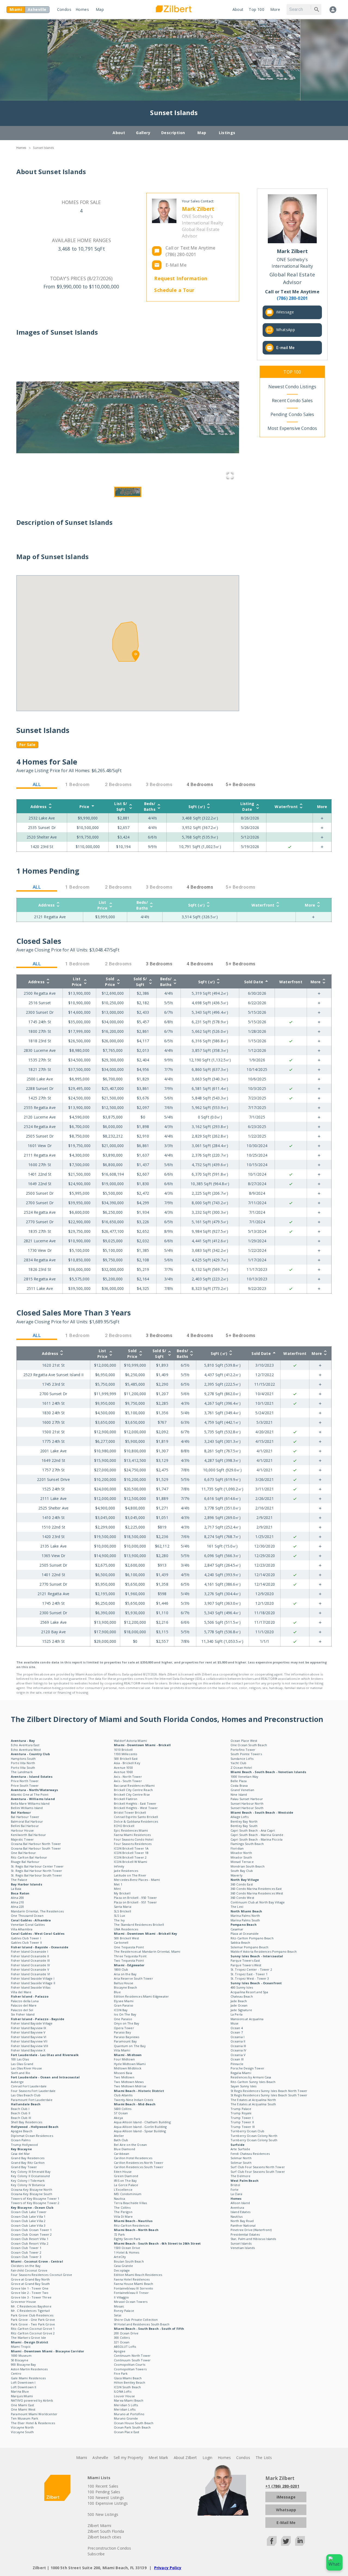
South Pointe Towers (246, 1754)
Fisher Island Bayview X (28, 2050)
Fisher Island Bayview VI (29, 2037)
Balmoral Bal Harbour (27, 1821)
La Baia (16, 1889)
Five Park (121, 2373)
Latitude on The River (130, 1875)
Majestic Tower (22, 1839)
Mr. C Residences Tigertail (30, 2311)
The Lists (264, 2458)
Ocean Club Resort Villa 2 (30, 2243)
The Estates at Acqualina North (253, 2100)
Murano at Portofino (129, 2414)
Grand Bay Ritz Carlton (28, 2163)
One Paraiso (123, 2019)
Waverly (237, 1875)
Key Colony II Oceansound (30, 2176)
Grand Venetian (242, 1790)
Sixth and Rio (21, 2073)
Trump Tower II (242, 2122)
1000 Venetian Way (245, 1777)
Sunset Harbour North (247, 1803)
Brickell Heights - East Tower (135, 1803)
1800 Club (121, 1969)
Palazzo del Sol (22, 2010)
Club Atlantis (123, 2095)
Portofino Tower (243, 1750)
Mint (117, 1889)
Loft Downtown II (24, 2387)
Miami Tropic (21, 2347)
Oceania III (238, 2046)
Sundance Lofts (242, 1759)
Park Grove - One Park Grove (33, 2320)
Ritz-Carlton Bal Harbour (29, 1857)
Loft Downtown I (23, 2382)
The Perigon (123, 2212)
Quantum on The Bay (130, 2046)
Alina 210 (17, 1902)
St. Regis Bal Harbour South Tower (36, 1875)
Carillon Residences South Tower (139, 2167)
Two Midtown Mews (129, 2082)
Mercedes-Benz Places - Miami (137, 1880)
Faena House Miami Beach (133, 2284)
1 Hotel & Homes (127, 2252)
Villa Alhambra (22, 1929)
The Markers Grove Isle (28, 2338)
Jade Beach (239, 2001)
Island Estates (240, 2212)
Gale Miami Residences (28, 2378)
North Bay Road (242, 2221)
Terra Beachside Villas (130, 2203)
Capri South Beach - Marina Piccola (257, 1839)
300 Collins (122, 2338)
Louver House (124, 2396)
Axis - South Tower (128, 1781)
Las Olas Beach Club (26, 2095)
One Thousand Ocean (27, 1916)
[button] (128, 417)
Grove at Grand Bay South (30, 2284)
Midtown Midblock (128, 2068)
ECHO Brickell (124, 1826)
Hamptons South (23, 1759)
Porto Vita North (23, 1763)
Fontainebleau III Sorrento (133, 2288)
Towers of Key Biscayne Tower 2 (35, 2203)
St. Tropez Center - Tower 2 (251, 1969)
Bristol (235, 2185)
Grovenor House (23, 2302)
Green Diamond (126, 2176)
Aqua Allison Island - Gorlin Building (140, 2127)
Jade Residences (126, 1871)
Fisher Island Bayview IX (29, 2028)
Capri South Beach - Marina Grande (257, 1835)
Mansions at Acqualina (247, 2019)
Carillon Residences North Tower (139, 2163)
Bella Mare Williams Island (30, 1803)
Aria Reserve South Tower (133, 1978)
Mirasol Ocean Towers (131, 2302)
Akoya (118, 2118)
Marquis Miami (22, 2396)
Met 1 (118, 1884)
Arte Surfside (240, 2149)
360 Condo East (242, 1884)
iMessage (285, 312)
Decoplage (122, 2270)
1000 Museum (21, 2355)
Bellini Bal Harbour (25, 1826)
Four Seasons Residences (133, 1844)
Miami (82, 2458)
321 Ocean (122, 2342)
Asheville (100, 2458)
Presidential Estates (245, 2234)
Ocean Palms (21, 2140)
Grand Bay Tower (24, 2167)
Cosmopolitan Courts (130, 2364)
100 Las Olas (20, 2059)
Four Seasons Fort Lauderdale (33, 2091)
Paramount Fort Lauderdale (32, 2100)
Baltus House (124, 1983)
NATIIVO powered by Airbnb (32, 2400)
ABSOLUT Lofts (125, 2347)
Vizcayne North (22, 2427)
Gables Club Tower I (26, 1938)
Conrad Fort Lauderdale (29, 2086)
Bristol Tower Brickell (130, 1812)
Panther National (243, 2225)
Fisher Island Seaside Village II (33, 1983)
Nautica (119, 2198)
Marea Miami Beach (129, 2400)
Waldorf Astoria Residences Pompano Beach (264, 1951)
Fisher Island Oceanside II (30, 1956)
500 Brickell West (127, 1938)
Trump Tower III (243, 2127)
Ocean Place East (127, 2432)
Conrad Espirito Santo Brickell (136, 1817)
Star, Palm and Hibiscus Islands (253, 2239)
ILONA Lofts (123, 2391)
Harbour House (22, 1830)
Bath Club (121, 2140)
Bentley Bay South (244, 1826)
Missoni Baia (123, 2073)
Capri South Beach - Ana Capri (253, 1830)
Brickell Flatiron (126, 1799)
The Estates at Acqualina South (253, 2104)
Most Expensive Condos (292, 428)
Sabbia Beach (240, 1942)
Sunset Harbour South (247, 1808)
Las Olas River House (26, 2068)
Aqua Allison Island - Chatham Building (142, 2122)
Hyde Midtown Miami (130, 2064)
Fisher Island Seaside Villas (31, 1987)
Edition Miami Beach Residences (138, 2275)
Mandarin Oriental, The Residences (37, 1911)
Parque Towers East (245, 1960)
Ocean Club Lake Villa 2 (28, 2221)
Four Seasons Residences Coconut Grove (42, 2275)
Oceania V (238, 2055)
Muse (235, 2023)
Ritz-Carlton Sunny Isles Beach (253, 2082)
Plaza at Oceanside (245, 1933)
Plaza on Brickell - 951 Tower (135, 1902)
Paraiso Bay (122, 2032)
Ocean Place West (244, 1741)
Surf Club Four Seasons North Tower (258, 2167)
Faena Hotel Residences (132, 2279)
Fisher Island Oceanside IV (30, 1965)
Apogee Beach (22, 2131)
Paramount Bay (125, 2041)
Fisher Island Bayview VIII (29, 2046)
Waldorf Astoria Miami (130, 1741)
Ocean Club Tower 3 (26, 2257)
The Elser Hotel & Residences (33, 2423)
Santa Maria (123, 1907)
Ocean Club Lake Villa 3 (28, 2225)
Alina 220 (17, 1907)
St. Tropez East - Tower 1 (249, 1974)
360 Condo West (242, 1898)
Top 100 (257, 9)
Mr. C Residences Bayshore (31, 2306)
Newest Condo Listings (292, 387)
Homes (82, 9)
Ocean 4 (237, 2028)
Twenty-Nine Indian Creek (133, 2100)
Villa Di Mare (123, 2216)
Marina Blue (20, 2391)
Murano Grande (126, 2418)
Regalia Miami (241, 2073)
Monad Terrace (242, 1862)
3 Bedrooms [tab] (159, 964)
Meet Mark (158, 2458)
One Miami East (22, 2405)
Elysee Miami (124, 2001)
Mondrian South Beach (248, 1866)
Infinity (119, 1866)
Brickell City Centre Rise (132, 1794)
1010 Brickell (123, 1750)
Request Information (181, 278)
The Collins (122, 2207)
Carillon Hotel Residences (133, 2158)
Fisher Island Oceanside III (30, 1960)
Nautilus (237, 2216)
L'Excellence (123, 2190)
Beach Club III (21, 2118)
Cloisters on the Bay (26, 2266)
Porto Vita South (23, 1768)
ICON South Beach (127, 2387)
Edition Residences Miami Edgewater (141, 1996)
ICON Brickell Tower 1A (131, 1848)
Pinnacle (237, 2064)
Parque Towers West (246, 1965)
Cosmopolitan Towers (130, 2369)
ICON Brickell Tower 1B (131, 1853)
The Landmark (22, 1772)
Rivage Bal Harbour (25, 1862)
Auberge (17, 2082)
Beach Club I (20, 2109)
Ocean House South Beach (134, 2423)
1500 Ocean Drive (127, 2248)
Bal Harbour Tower (25, 1817)
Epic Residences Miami (131, 1830)
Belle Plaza (239, 1781)
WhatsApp (286, 330)
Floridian (237, 1848)
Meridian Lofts (125, 2409)
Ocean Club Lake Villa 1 (28, 2216)
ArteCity (120, 2257)
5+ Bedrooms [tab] (240, 784)
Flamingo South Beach (247, 1844)
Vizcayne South (22, 2432)
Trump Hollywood (24, 2145)
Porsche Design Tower (247, 2068)
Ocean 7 (237, 2032)
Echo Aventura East (25, 1745)
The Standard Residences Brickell (139, 1925)
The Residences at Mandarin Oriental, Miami (147, 1951)
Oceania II (238, 2041)
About (238, 9)
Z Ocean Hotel (241, 1768)
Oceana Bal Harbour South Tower (36, 1848)
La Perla (237, 2014)
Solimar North (241, 2158)
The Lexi (237, 1907)
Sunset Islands (43, 148)
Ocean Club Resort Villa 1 (30, 2239)
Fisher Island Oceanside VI (30, 1974)
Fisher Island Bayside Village (32, 2023)
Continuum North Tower (132, 2355)
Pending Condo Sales (292, 414)
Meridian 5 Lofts (126, 2405)
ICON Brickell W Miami (130, 1862)
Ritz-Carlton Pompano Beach (252, 1938)
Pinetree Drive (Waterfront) (251, 2230)
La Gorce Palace (126, 2185)
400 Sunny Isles (242, 1987)
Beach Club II (21, 2113)
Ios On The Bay (125, 2014)
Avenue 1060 (123, 1772)
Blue (117, 1992)
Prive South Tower (25, 1785)
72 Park (119, 2234)
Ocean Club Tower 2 (26, 2252)
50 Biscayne (20, 2360)
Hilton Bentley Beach (130, 2382)
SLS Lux (119, 1916)
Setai (118, 2315)
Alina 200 (17, 1898)
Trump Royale (241, 2113)
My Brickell (122, 1893)
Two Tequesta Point (129, 1960)
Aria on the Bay (125, 1974)
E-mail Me (285, 348)
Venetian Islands (243, 2248)
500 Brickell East (126, 1759)
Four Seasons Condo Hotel (134, 1839)
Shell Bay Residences (27, 2122)
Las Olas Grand (22, 2064)
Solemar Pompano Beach (249, 1947)
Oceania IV (239, 2050)
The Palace (19, 1880)
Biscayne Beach (125, 1987)
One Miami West (23, 2409)
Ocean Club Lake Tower (29, 2212)
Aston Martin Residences (29, 2369)
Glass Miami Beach (128, 2378)
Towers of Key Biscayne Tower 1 (35, 2198)
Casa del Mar (20, 2154)
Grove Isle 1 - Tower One (30, 2288)
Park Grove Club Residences (32, 2315)
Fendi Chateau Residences (250, 2154)
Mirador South (241, 1857)
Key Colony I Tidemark (28, 2181)
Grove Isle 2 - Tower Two (30, 2293)
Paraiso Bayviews (127, 2037)
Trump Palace (241, 2109)
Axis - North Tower (128, 1777)
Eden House (123, 2172)
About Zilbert (185, 2458)
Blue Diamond (125, 2149)
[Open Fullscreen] (230, 476)
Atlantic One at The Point (30, 1794)
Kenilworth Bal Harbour (28, 1835)
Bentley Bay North (244, 1821)
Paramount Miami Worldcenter (34, 2414)
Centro (16, 2373)
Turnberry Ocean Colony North (254, 2136)
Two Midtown (124, 2077)
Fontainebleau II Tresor (131, 2293)
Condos (64, 9)
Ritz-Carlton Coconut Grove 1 (33, 2329)
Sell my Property (128, 2458)
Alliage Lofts (240, 1817)
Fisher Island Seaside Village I (33, 1978)
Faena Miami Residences (132, 1835)
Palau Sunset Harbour (247, 1799)
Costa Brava (239, 1785)
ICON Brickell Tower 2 (130, 1857)
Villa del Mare (21, 1992)
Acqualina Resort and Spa (249, 1992)
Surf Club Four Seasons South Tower (258, 2172)
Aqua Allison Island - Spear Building (140, 2131)
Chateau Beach (242, 1996)
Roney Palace (124, 2311)
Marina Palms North (245, 1916)
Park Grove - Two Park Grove (33, 2324)
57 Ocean (121, 2113)
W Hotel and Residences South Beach (142, 2324)
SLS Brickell (122, 1911)
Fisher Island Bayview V (28, 2032)
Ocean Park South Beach (132, 2427)
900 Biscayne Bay (23, 2364)
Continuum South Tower (132, 2360)
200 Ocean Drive (126, 2333)
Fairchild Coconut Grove (29, 2270)
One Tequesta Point (129, 1947)
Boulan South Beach (129, 2261)
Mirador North (241, 1853)
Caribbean (122, 2154)
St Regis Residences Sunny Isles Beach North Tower (269, 2091)
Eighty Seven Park (127, 2239)
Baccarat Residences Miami (134, 1785)
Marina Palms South (245, 1920)
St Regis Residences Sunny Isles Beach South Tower (269, 2095)
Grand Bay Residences (28, 2158)
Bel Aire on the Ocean (130, 2145)
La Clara (236, 2194)
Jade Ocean (239, 2005)
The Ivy (119, 1920)
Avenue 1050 (123, 1768)
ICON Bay (121, 2010)
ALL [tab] (37, 784)
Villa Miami (122, 2050)
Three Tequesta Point (130, 1956)
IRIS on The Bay (125, 2181)
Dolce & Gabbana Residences (136, 1821)
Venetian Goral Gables (28, 1925)
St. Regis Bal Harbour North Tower (36, 1871)
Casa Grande (123, 2266)
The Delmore (241, 2176)
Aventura (237, 2207)
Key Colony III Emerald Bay (31, 2172)
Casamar (237, 1929)
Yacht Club (239, 1763)
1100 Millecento (126, 1754)
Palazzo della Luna (25, 2001)
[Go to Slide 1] (128, 492)
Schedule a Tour (174, 290)
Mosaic (119, 2306)
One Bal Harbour (23, 1853)
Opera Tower (124, 2028)
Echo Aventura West (26, 1750)
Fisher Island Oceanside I (29, 1951)
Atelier (119, 2136)
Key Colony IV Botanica (28, 2185)
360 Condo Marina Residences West (257, 1893)
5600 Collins (123, 2109)
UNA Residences (126, 1929)
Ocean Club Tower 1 (26, 2248)
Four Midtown (124, 2059)
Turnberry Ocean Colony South (254, 2140)
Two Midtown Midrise (130, 2086)
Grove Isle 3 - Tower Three (31, 2297)
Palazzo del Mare (24, 2005)
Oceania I (237, 2037)
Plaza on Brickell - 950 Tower (135, 1898)
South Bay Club (242, 1871)
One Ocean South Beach (249, 1745)
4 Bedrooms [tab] (200, 784)
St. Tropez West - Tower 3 (250, 1978)
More (275, 9)
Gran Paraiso (124, 2005)
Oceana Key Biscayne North (32, 2190)
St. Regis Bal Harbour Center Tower (37, 1866)
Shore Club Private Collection (136, 2320)
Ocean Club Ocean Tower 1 (31, 2230)
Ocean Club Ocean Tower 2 (31, 2234)
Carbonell (121, 1942)
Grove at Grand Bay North (30, 2279)
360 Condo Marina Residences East (256, 1889)
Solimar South (241, 2163)
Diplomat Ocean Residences (32, 2136)
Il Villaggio (121, 2297)
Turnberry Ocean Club (247, 2131)
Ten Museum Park (24, 2418)
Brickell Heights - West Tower (136, 1808)
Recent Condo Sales (292, 400)
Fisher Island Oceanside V (30, 1969)
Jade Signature (241, 2010)
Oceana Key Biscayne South (32, 2194)
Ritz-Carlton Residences (132, 2225)
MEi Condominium (128, 2194)
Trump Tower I (242, 2118)
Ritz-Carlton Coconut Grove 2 (33, 2333)
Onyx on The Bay (127, 2023)
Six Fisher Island (23, 2014)
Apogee (120, 2351)
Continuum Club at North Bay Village (258, 1902)
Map (100, 9)
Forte (235, 2190)
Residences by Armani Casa (251, 2077)
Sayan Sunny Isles (244, 2086)
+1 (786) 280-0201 (282, 2486)
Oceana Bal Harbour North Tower (36, 1844)
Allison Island (240, 2203)
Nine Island (239, 1794)
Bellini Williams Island (27, 1808)
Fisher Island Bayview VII (29, 2041)
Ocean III (237, 2059)
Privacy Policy (168, 2568)
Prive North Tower (25, 1781)
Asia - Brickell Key (127, 1763)
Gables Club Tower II (26, 1942)
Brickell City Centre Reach (133, 1790)
